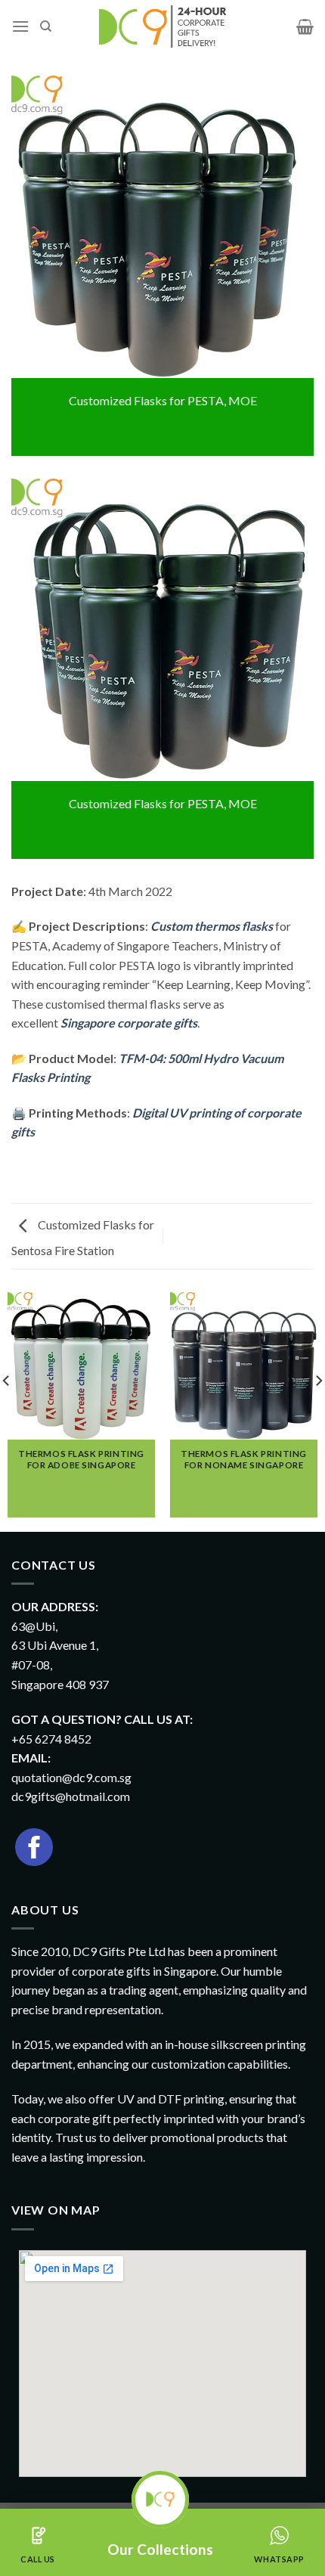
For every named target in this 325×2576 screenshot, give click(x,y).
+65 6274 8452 (51, 1739)
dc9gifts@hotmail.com (71, 1796)
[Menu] (20, 26)
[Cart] (305, 26)
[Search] (46, 26)
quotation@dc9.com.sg (71, 1777)
